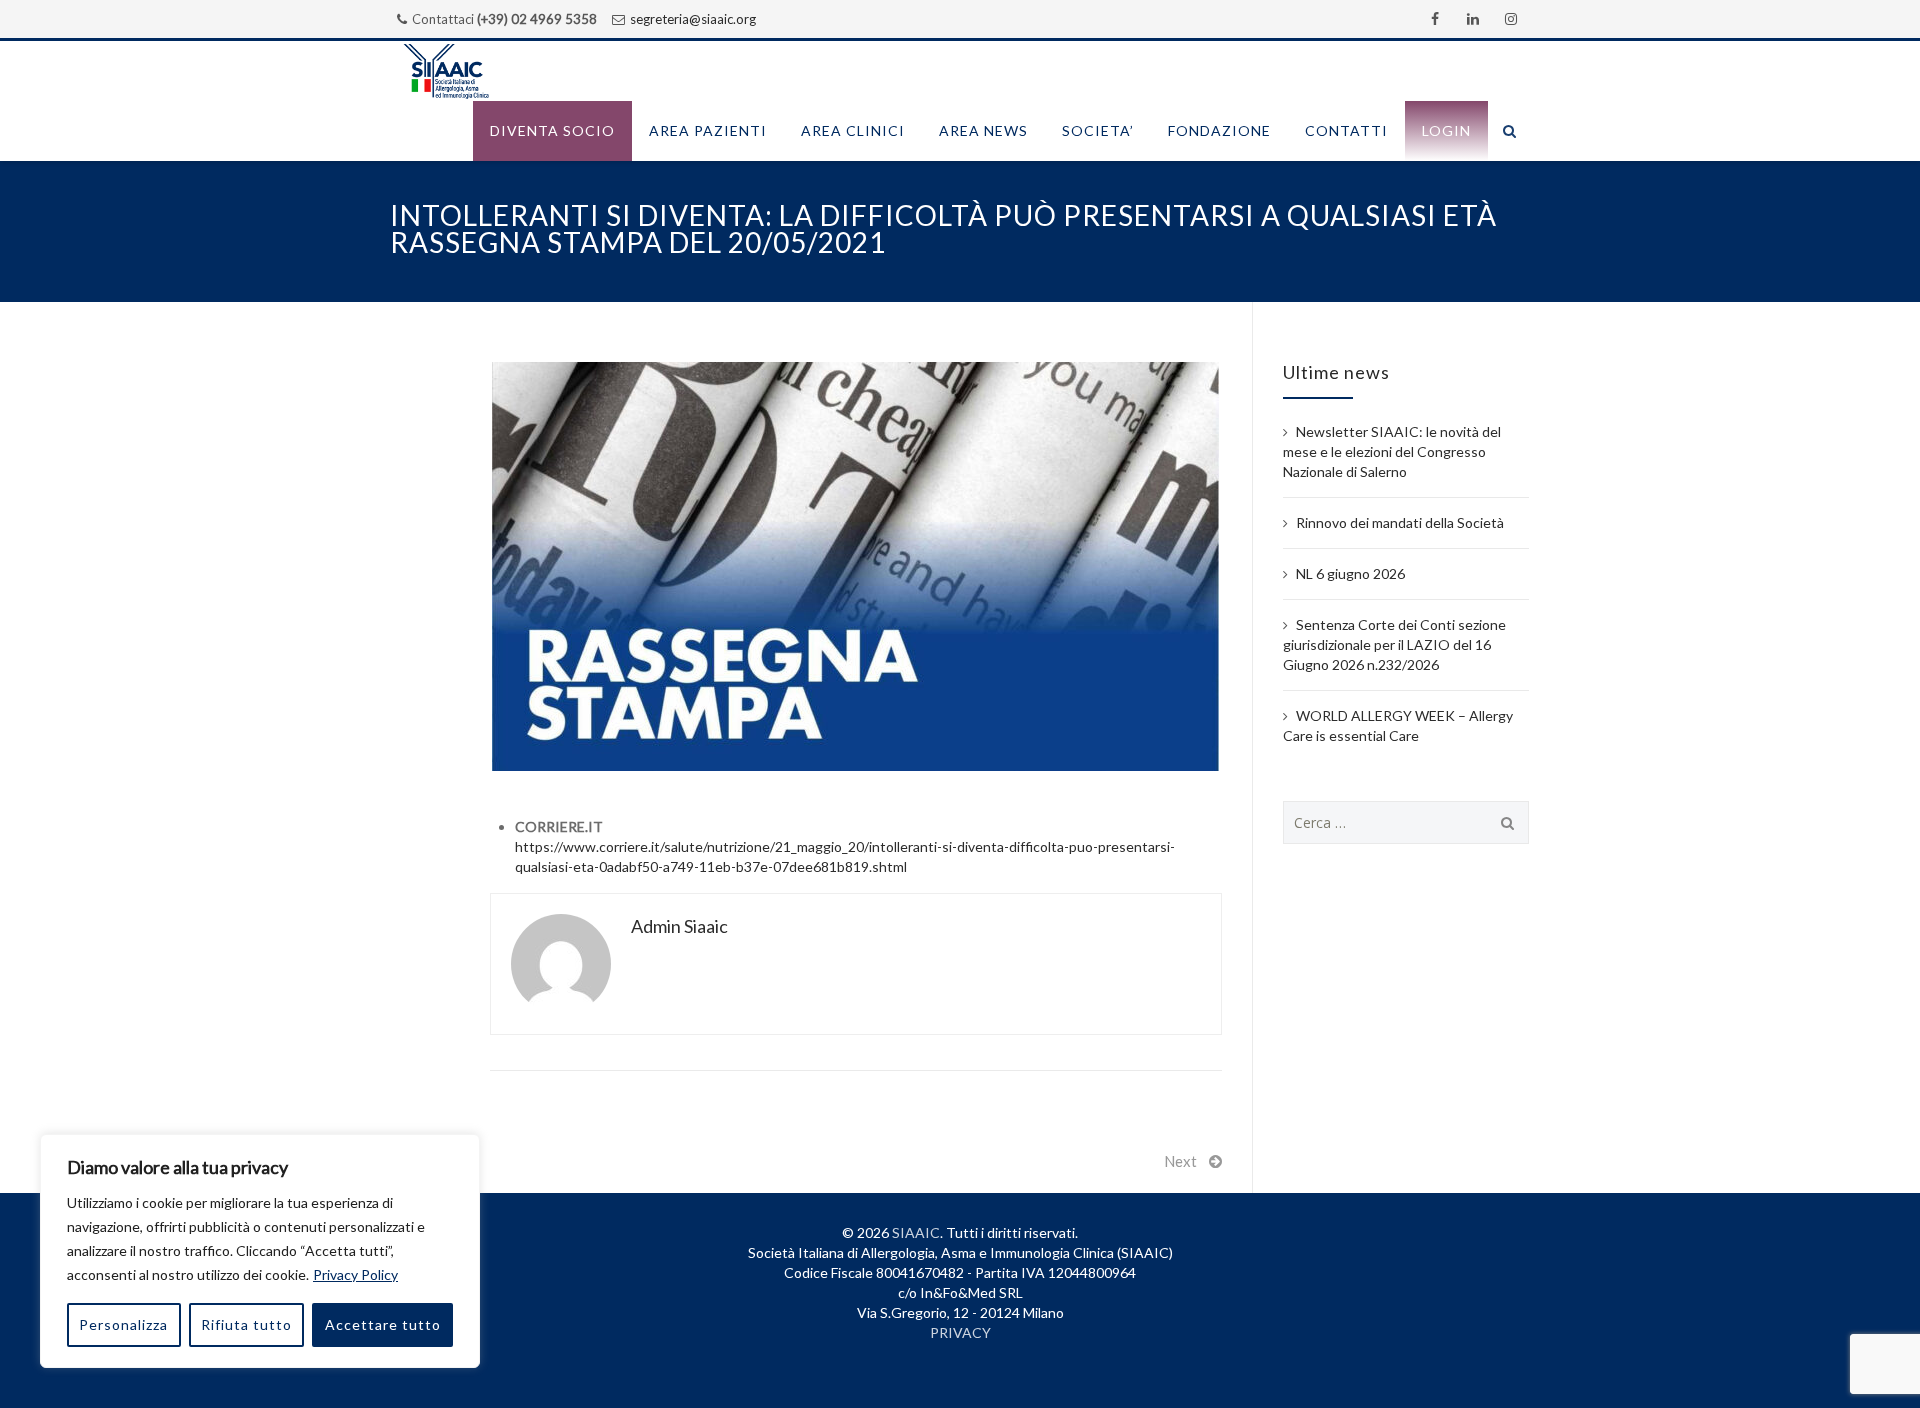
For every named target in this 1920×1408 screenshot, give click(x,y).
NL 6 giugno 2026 (1350, 573)
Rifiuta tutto (246, 1324)
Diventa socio (552, 130)
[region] (260, 1251)
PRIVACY (960, 1332)
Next (1180, 1161)
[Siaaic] (446, 71)
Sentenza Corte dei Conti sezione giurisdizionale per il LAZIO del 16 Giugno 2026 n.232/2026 (1394, 644)
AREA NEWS (983, 130)
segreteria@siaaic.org (693, 19)
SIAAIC (916, 1232)
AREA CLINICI (853, 130)
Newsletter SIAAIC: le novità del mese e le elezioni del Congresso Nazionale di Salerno (1392, 451)
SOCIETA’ (1098, 130)
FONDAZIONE (1219, 130)
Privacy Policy (355, 1274)
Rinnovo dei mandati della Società (1400, 522)
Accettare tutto (383, 1324)
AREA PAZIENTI (708, 130)
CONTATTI (1346, 130)
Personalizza (123, 1324)
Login (1446, 130)
